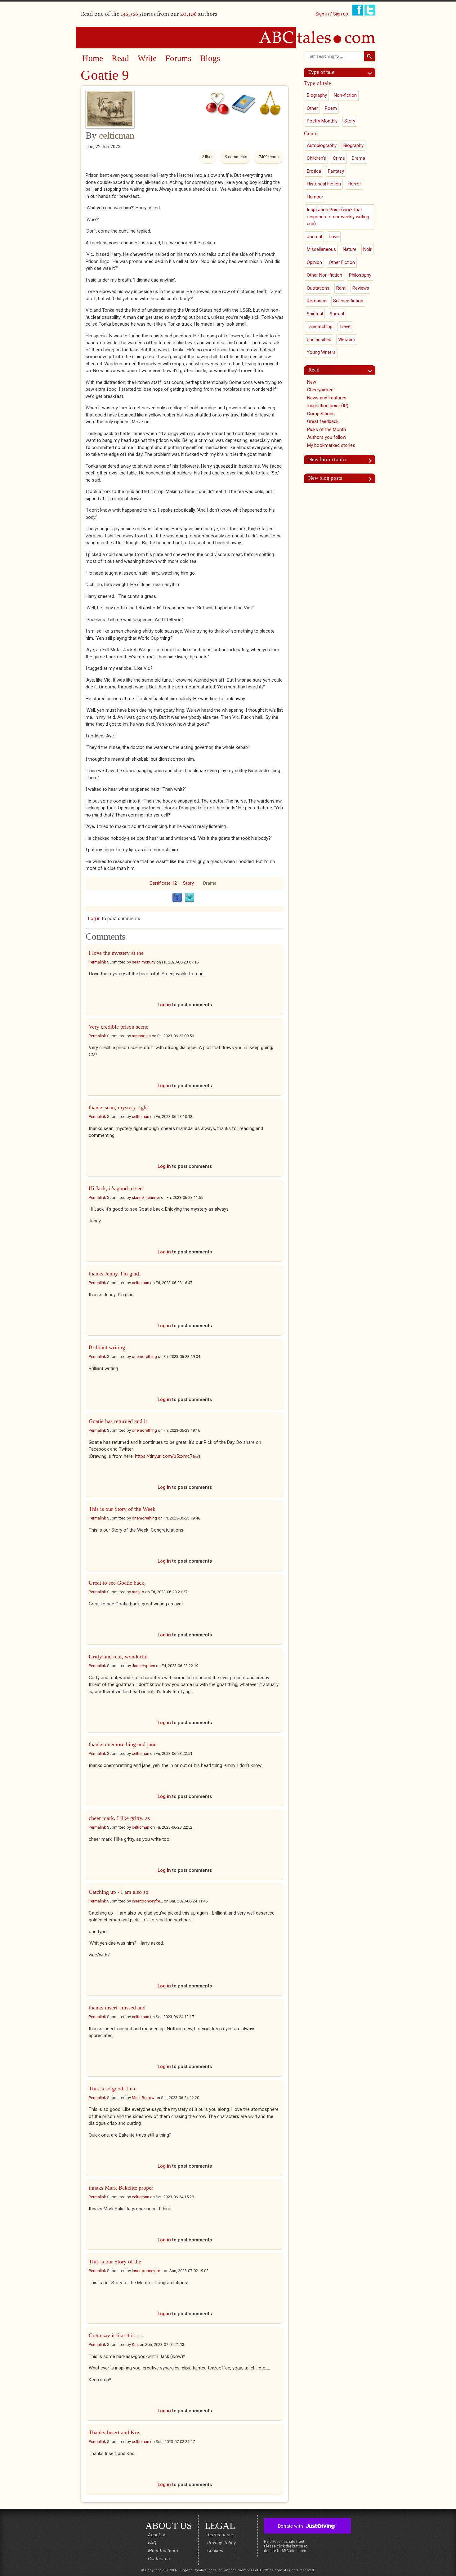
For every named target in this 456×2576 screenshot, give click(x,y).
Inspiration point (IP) (328, 406)
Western (347, 340)
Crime (339, 158)
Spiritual (315, 314)
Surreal (337, 314)
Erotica (314, 171)
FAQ (152, 2543)
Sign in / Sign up (332, 14)
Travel (345, 327)
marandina (141, 1036)
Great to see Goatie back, (117, 1583)
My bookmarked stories (331, 445)
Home (93, 58)
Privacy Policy (221, 2543)
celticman (117, 135)
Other (312, 108)
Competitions (321, 414)
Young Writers (321, 352)
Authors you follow (327, 437)
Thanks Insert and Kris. (116, 2432)
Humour (315, 197)
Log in (94, 919)
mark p (138, 1592)
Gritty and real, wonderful (118, 1657)
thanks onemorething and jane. (123, 1744)
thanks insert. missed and (117, 2008)
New (312, 382)
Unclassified (319, 340)
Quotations (318, 288)
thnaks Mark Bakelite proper (121, 2188)
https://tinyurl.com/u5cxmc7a (167, 1456)
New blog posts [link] (325, 478)
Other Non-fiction (324, 275)
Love (334, 237)
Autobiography (322, 145)
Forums (178, 58)
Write (147, 58)
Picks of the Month (326, 429)
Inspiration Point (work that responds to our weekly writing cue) (338, 217)
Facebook (177, 898)
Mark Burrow (143, 2098)
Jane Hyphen (143, 1666)
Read (120, 58)
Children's (316, 158)
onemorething (144, 1357)
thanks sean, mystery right (118, 1107)
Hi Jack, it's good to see (116, 1188)
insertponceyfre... (147, 1901)
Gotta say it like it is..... (116, 2335)
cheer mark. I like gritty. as (119, 1818)
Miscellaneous (321, 249)
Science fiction (348, 301)
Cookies (215, 2551)
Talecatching (320, 327)
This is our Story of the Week (122, 1509)
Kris (135, 2345)
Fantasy (336, 171)
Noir (367, 249)
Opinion (314, 262)
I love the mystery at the (116, 953)
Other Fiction (342, 262)
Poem (331, 108)
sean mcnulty (144, 962)
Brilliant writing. (108, 1347)
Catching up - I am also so (118, 1892)
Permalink (97, 962)
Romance (317, 301)
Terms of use (221, 2535)
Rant (341, 288)
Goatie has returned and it (118, 1421)
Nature (350, 249)
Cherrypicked (320, 390)
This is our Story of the (115, 2262)
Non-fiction (345, 95)
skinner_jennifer (146, 1197)
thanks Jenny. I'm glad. (115, 1274)
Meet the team (163, 2551)
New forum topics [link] (328, 459)
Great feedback (323, 421)
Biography (317, 95)
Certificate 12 (163, 883)
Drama (210, 883)
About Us (157, 2535)
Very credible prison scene (118, 1027)
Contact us (159, 2559)
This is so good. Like (113, 2089)
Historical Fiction (324, 184)
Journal (314, 237)
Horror (354, 184)
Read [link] (314, 370)
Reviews (361, 288)
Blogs (210, 58)
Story (188, 883)
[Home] (228, 37)
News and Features (327, 398)
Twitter (190, 898)
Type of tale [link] (321, 72)
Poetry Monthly (322, 121)
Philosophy (360, 275)
